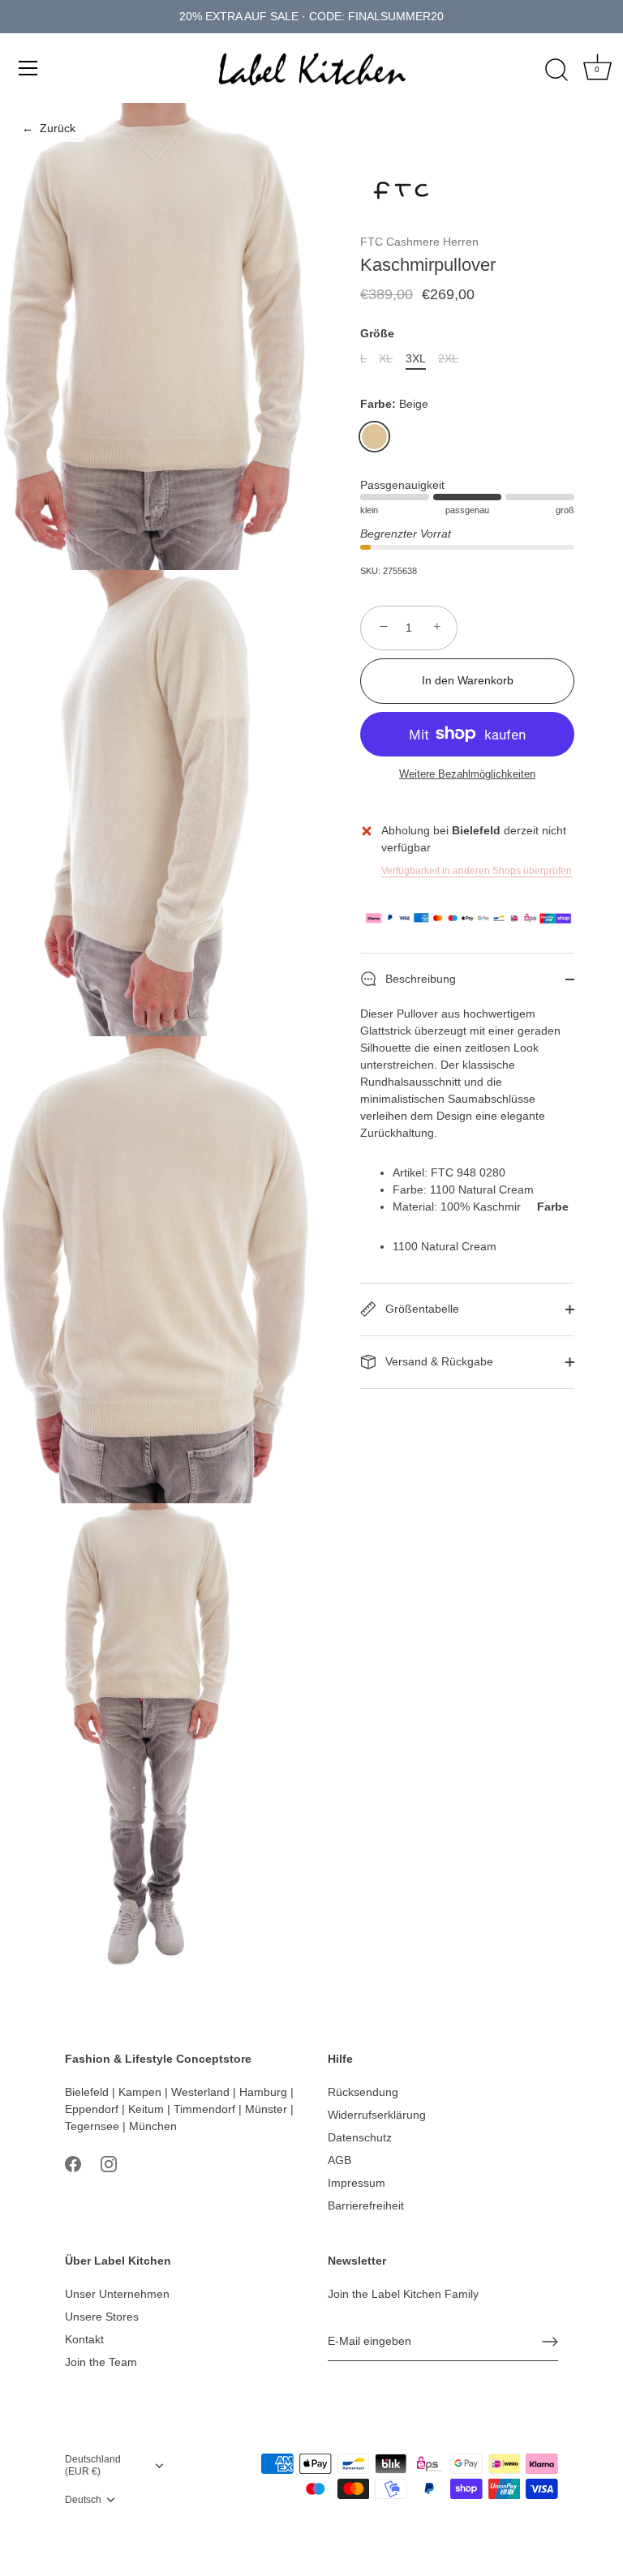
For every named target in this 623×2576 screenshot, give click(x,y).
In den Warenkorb (468, 680)
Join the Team (101, 2362)
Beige (374, 437)
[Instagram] (109, 2162)
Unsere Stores (102, 2317)
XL (386, 358)
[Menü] (28, 68)
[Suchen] (556, 71)
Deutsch (83, 2500)
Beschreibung (419, 979)
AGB (339, 2160)
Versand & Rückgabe (438, 1361)
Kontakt (84, 2339)
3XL (416, 358)
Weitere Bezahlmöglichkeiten (467, 774)
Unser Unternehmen (117, 2294)
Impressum (357, 2183)
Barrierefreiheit (366, 2205)
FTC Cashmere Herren (419, 242)
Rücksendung (363, 2092)
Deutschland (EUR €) (93, 2465)
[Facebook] (73, 2162)
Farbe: (394, 404)
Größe (377, 333)
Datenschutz (360, 2137)
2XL (448, 358)
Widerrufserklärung (377, 2115)
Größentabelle (421, 1309)
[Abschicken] (550, 2342)
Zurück (49, 128)
